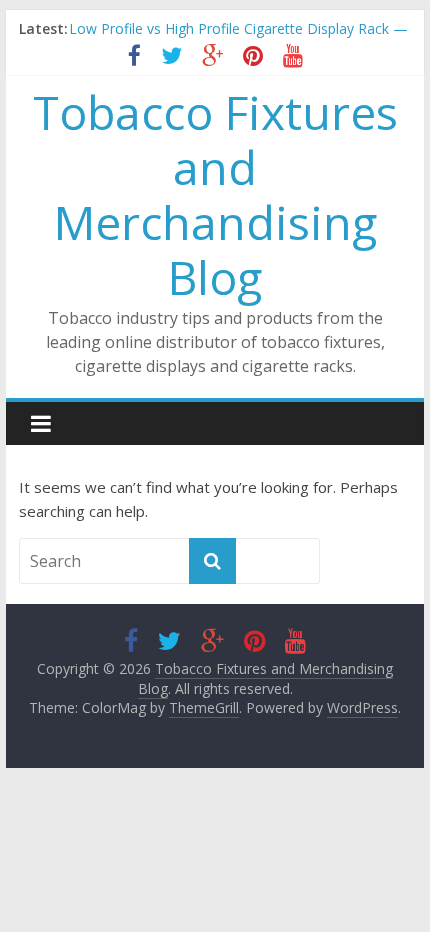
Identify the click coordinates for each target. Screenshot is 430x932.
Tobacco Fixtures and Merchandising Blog (215, 195)
